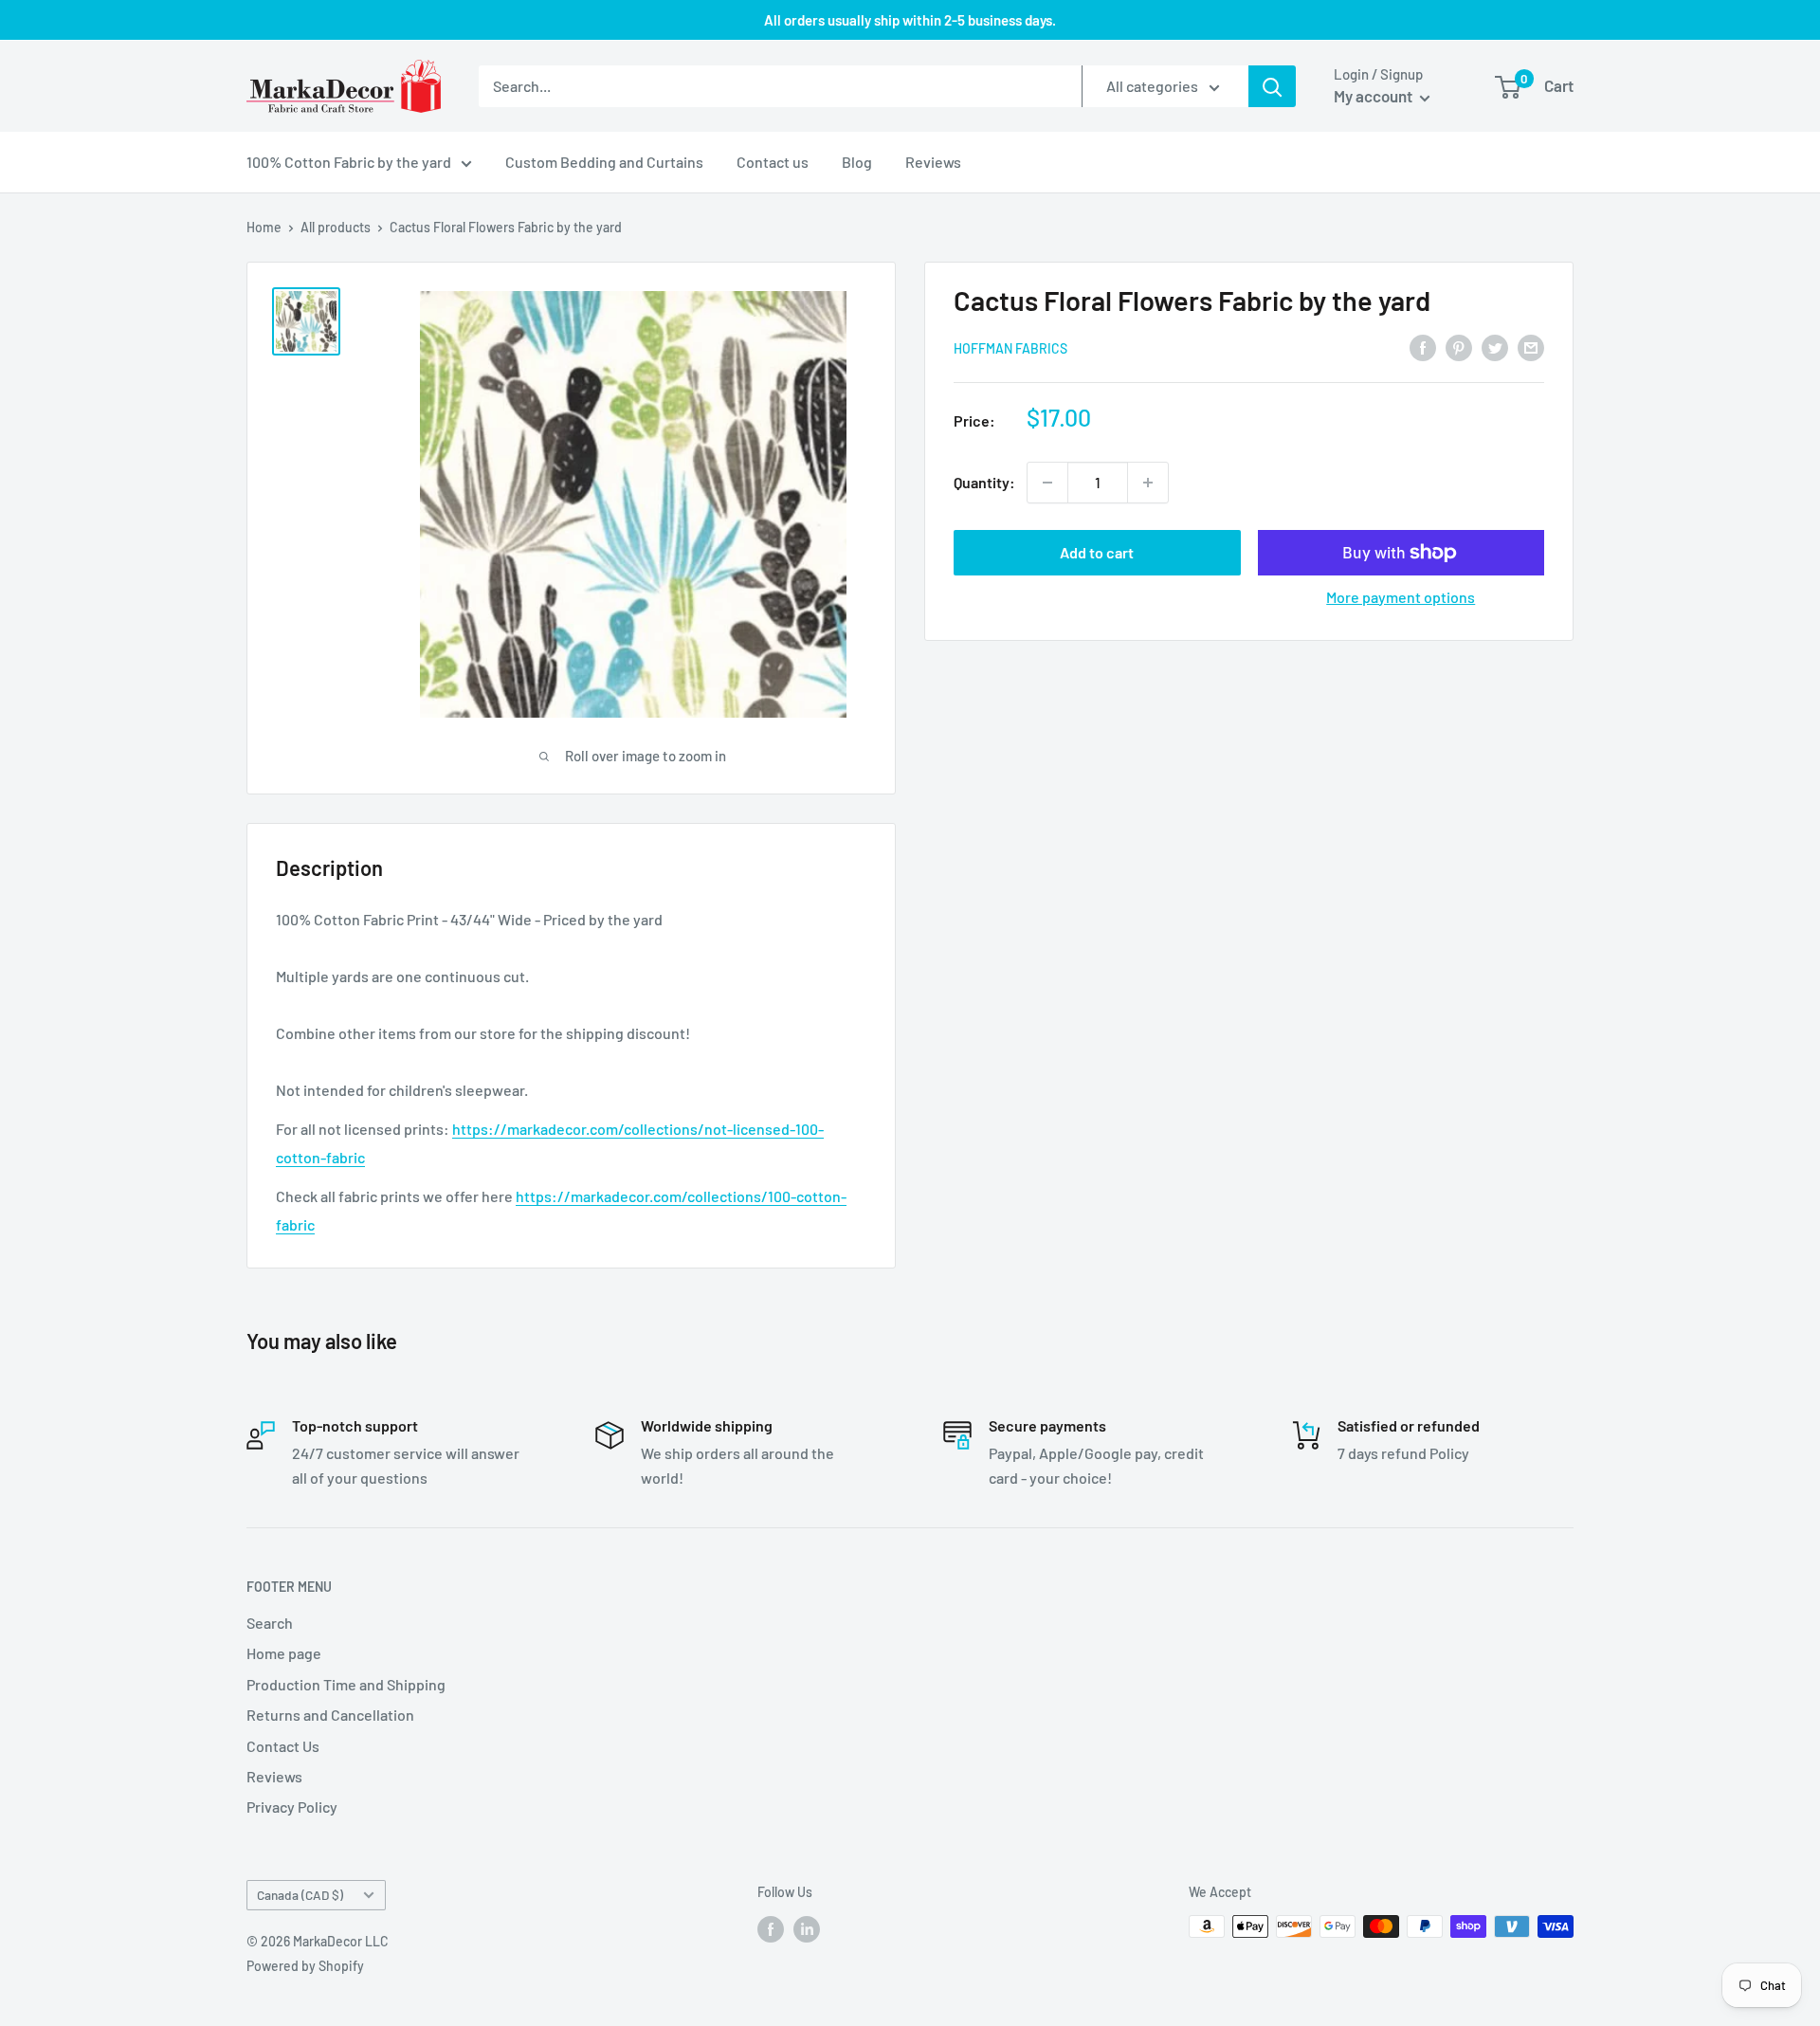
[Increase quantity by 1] (1148, 483)
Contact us (773, 162)
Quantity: (984, 482)
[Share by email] (1531, 347)
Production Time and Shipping (346, 1684)
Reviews (933, 162)
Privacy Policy (292, 1807)
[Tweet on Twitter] (1495, 347)
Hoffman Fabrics (1010, 348)
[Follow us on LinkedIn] (807, 1928)
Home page (284, 1653)
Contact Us (283, 1746)
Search (270, 1623)
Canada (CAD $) (300, 1895)
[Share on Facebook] (1423, 347)
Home (264, 227)
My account (1374, 96)
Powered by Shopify (305, 1966)
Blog (857, 162)
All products (336, 227)
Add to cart (1097, 552)
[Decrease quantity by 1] (1047, 483)
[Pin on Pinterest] (1459, 347)
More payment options (1401, 597)
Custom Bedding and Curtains (604, 162)
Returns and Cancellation (330, 1715)
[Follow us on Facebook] (771, 1928)
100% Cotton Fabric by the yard (349, 162)
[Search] (1272, 86)
